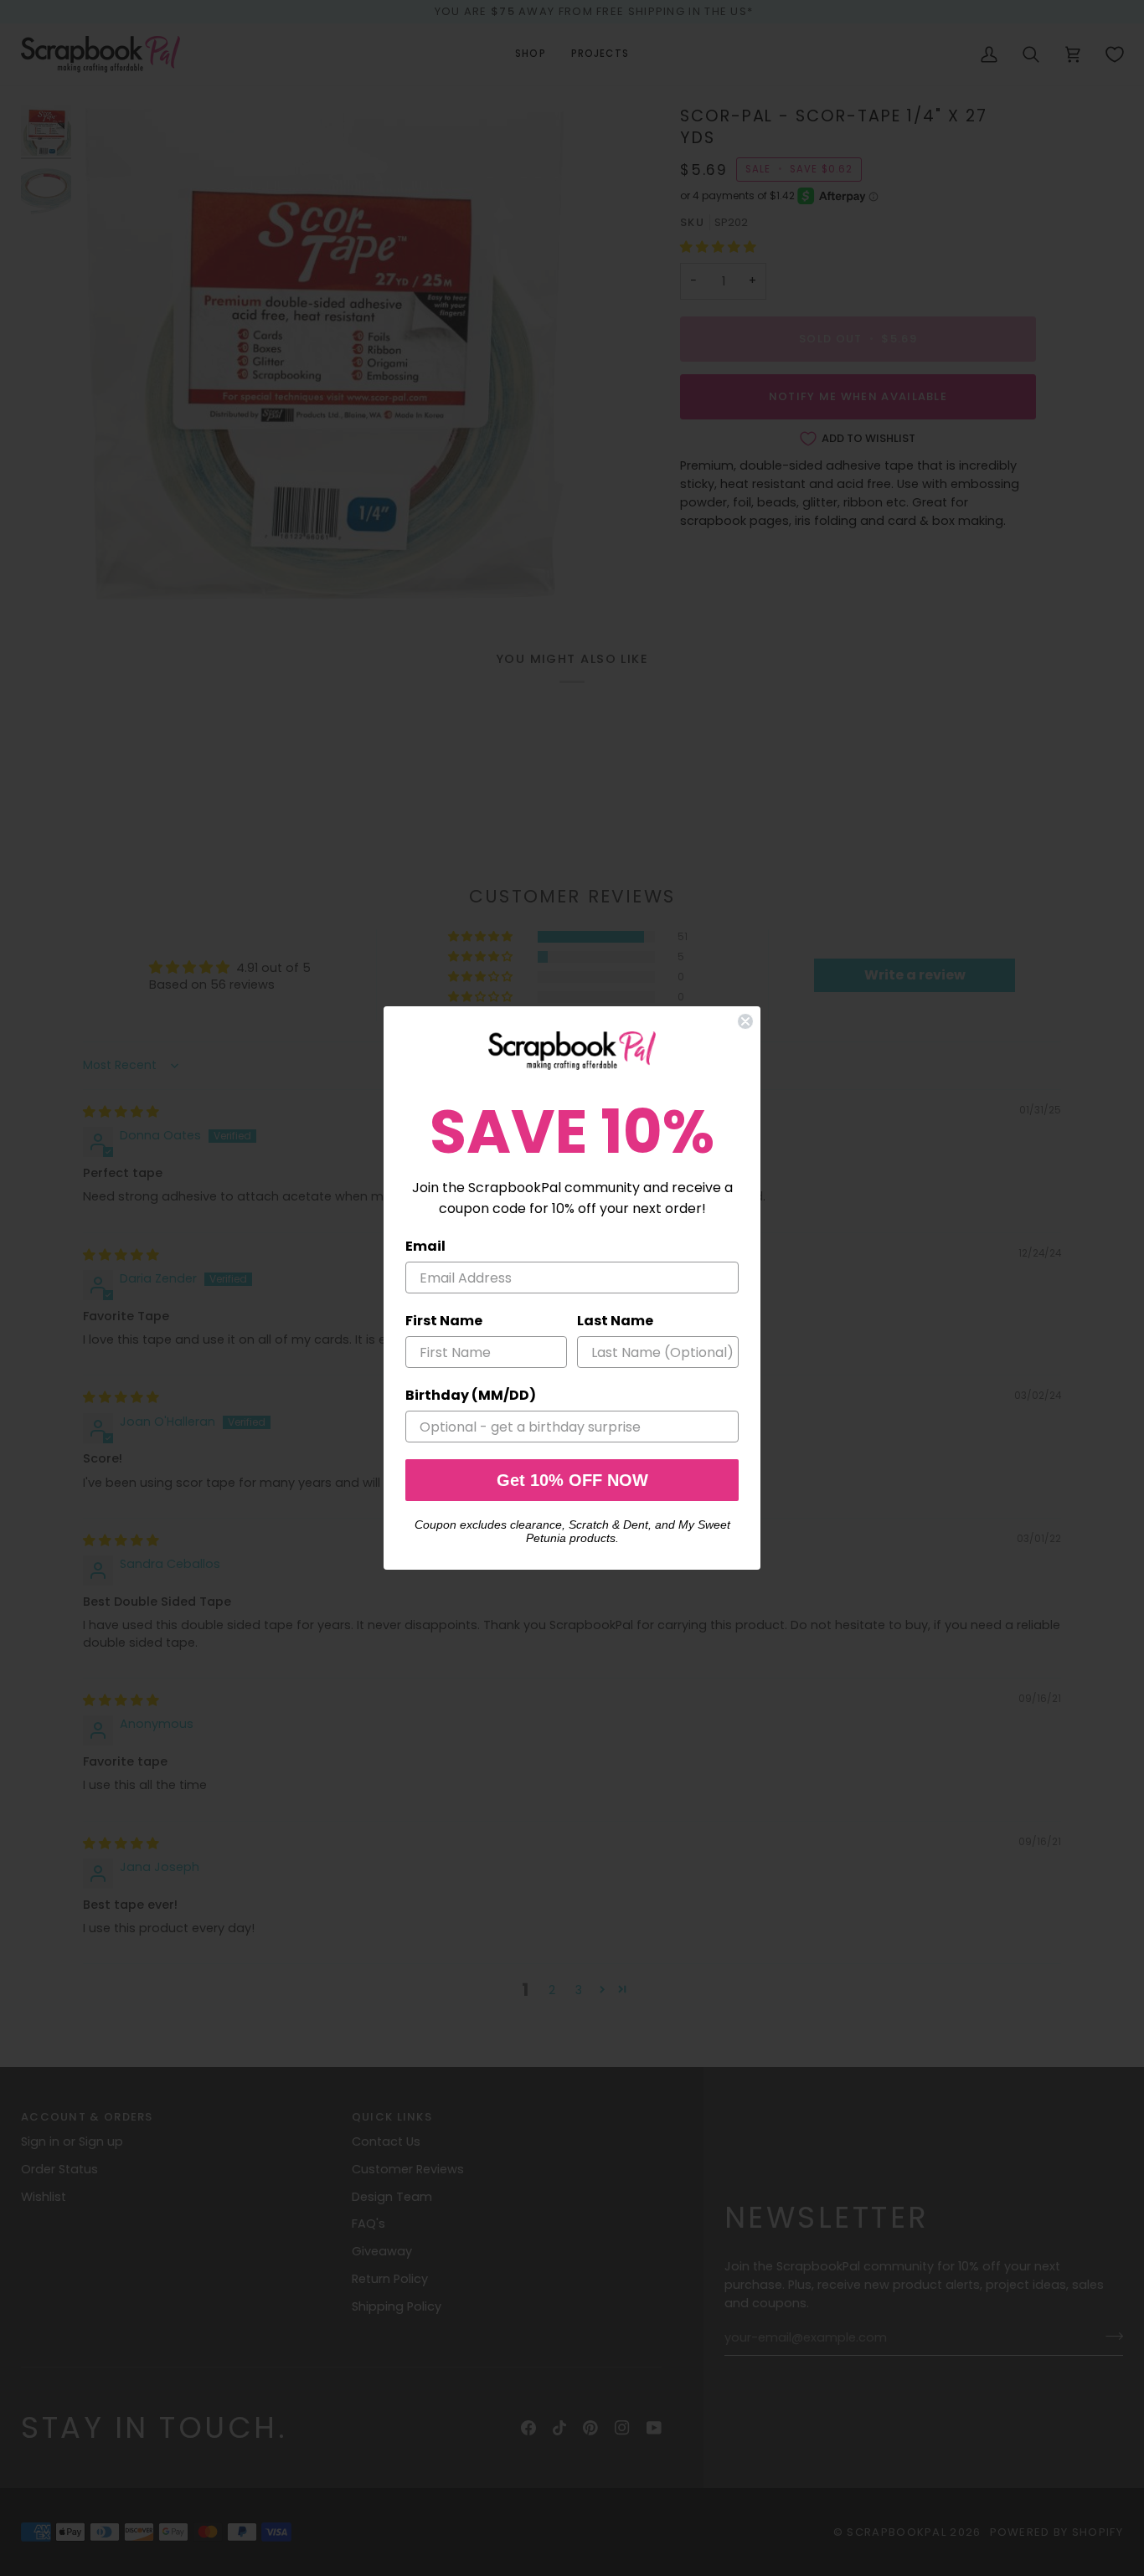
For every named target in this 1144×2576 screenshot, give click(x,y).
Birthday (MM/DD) (471, 1395)
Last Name (615, 1321)
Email (425, 1246)
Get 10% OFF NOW (572, 1480)
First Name (444, 1321)
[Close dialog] (745, 1021)
